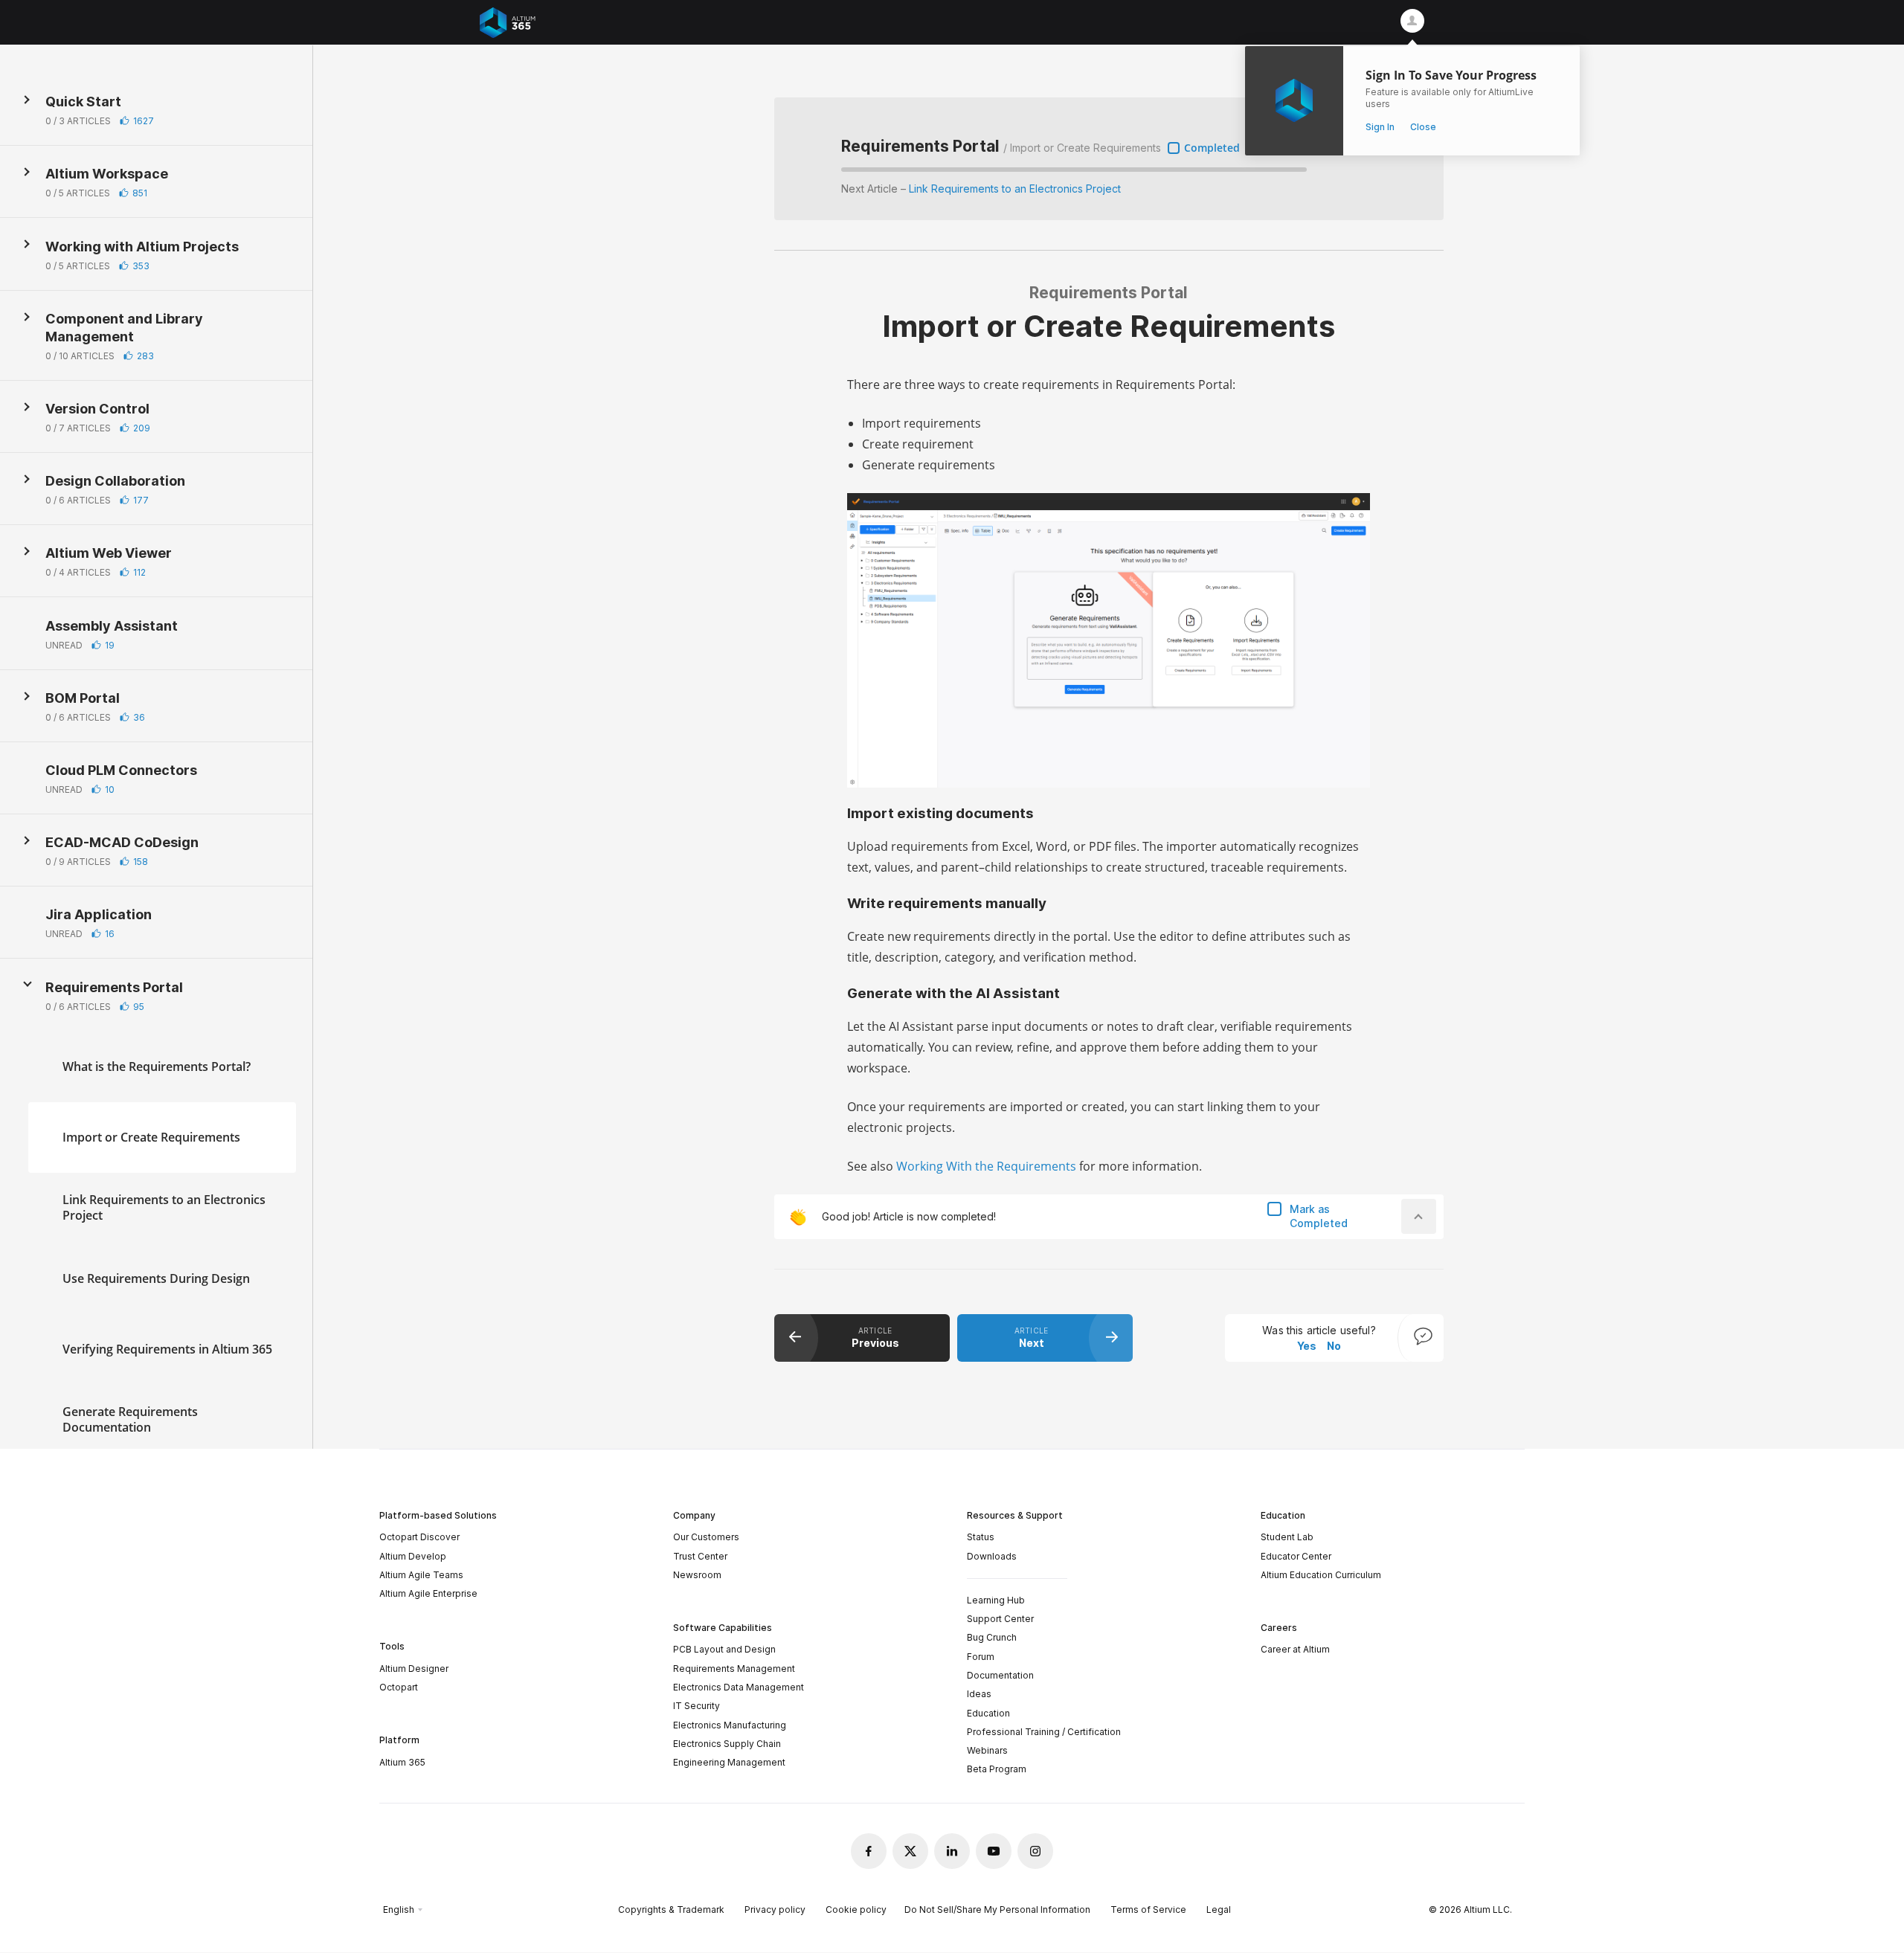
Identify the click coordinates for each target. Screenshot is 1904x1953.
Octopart (399, 1687)
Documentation (1000, 1675)
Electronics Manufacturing (730, 1725)
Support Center (1000, 1619)
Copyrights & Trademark (671, 1909)
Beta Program (997, 1769)
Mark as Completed (1319, 1216)
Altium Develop (413, 1556)
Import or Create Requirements (151, 1136)
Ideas (979, 1694)
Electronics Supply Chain (727, 1744)
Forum (981, 1657)
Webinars (987, 1750)
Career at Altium (1295, 1649)
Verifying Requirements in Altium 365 (167, 1348)
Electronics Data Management (739, 1687)
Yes (1307, 1346)
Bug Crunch (992, 1637)
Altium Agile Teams (421, 1575)
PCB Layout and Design (724, 1649)
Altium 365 (402, 1762)
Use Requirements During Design (156, 1278)
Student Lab (1287, 1537)
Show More (28, 100)
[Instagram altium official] (1035, 1851)
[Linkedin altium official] (952, 1851)
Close (1423, 127)
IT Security (697, 1706)
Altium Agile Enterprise (428, 1593)
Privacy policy (775, 1909)
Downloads (992, 1556)
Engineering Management (729, 1762)
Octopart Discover (419, 1537)
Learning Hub (996, 1600)
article (875, 1337)
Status (981, 1537)
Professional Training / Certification (1044, 1732)
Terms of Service (1148, 1909)
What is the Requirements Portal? (157, 1066)
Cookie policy (856, 1909)
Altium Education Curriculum (1321, 1575)
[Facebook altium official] (869, 1851)
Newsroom (697, 1575)
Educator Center (1296, 1556)
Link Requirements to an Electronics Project (164, 1207)
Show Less (28, 985)
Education (988, 1713)
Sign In (1380, 127)
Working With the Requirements (986, 1166)
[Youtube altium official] (994, 1851)
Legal (1219, 1909)
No (1334, 1346)
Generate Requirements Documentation (130, 1419)
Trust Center (700, 1556)
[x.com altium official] (910, 1851)
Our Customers (706, 1537)
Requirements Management (734, 1669)
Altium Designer (414, 1669)
